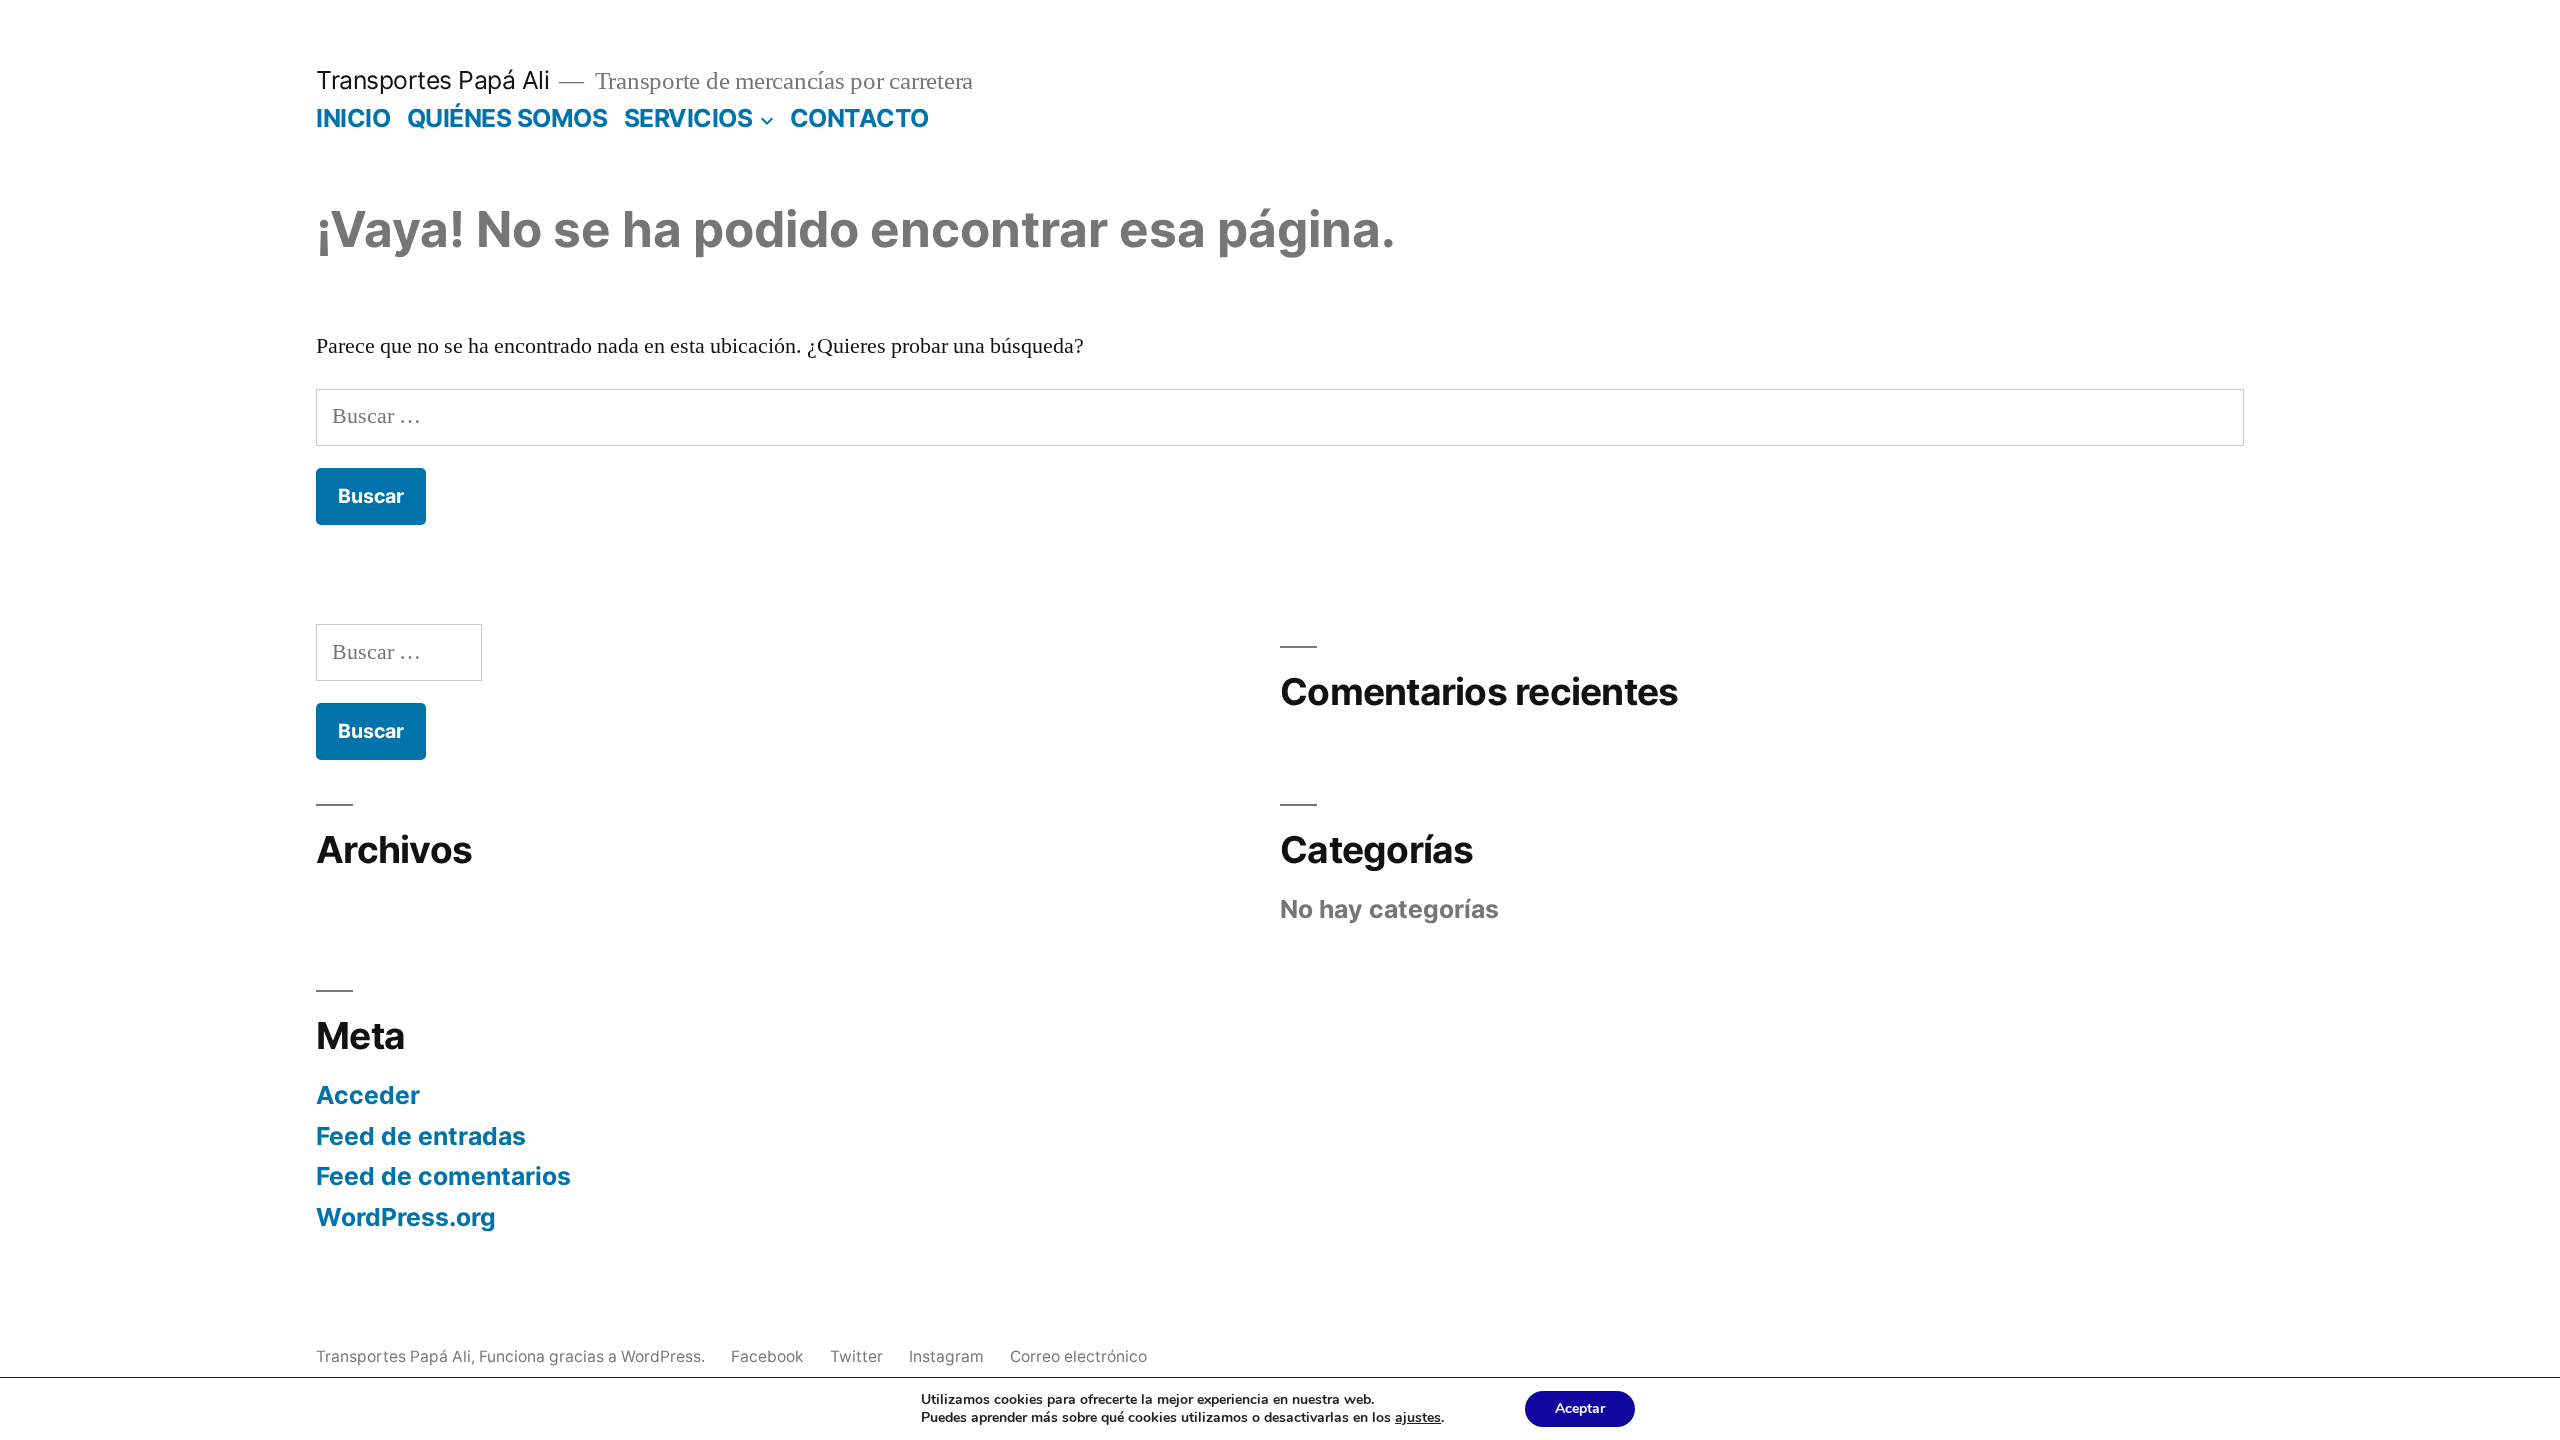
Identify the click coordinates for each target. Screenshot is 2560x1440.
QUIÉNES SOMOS (507, 118)
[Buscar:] (1280, 416)
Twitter (856, 1356)
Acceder (368, 1095)
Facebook (767, 1356)
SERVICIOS (688, 118)
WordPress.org (406, 1217)
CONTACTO (859, 118)
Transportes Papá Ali (432, 80)
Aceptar (1580, 1408)
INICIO (353, 118)
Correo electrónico (1078, 1356)
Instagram (946, 1356)
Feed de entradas (421, 1136)
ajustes (1418, 1418)
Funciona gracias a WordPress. (594, 1356)
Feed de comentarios (443, 1176)
